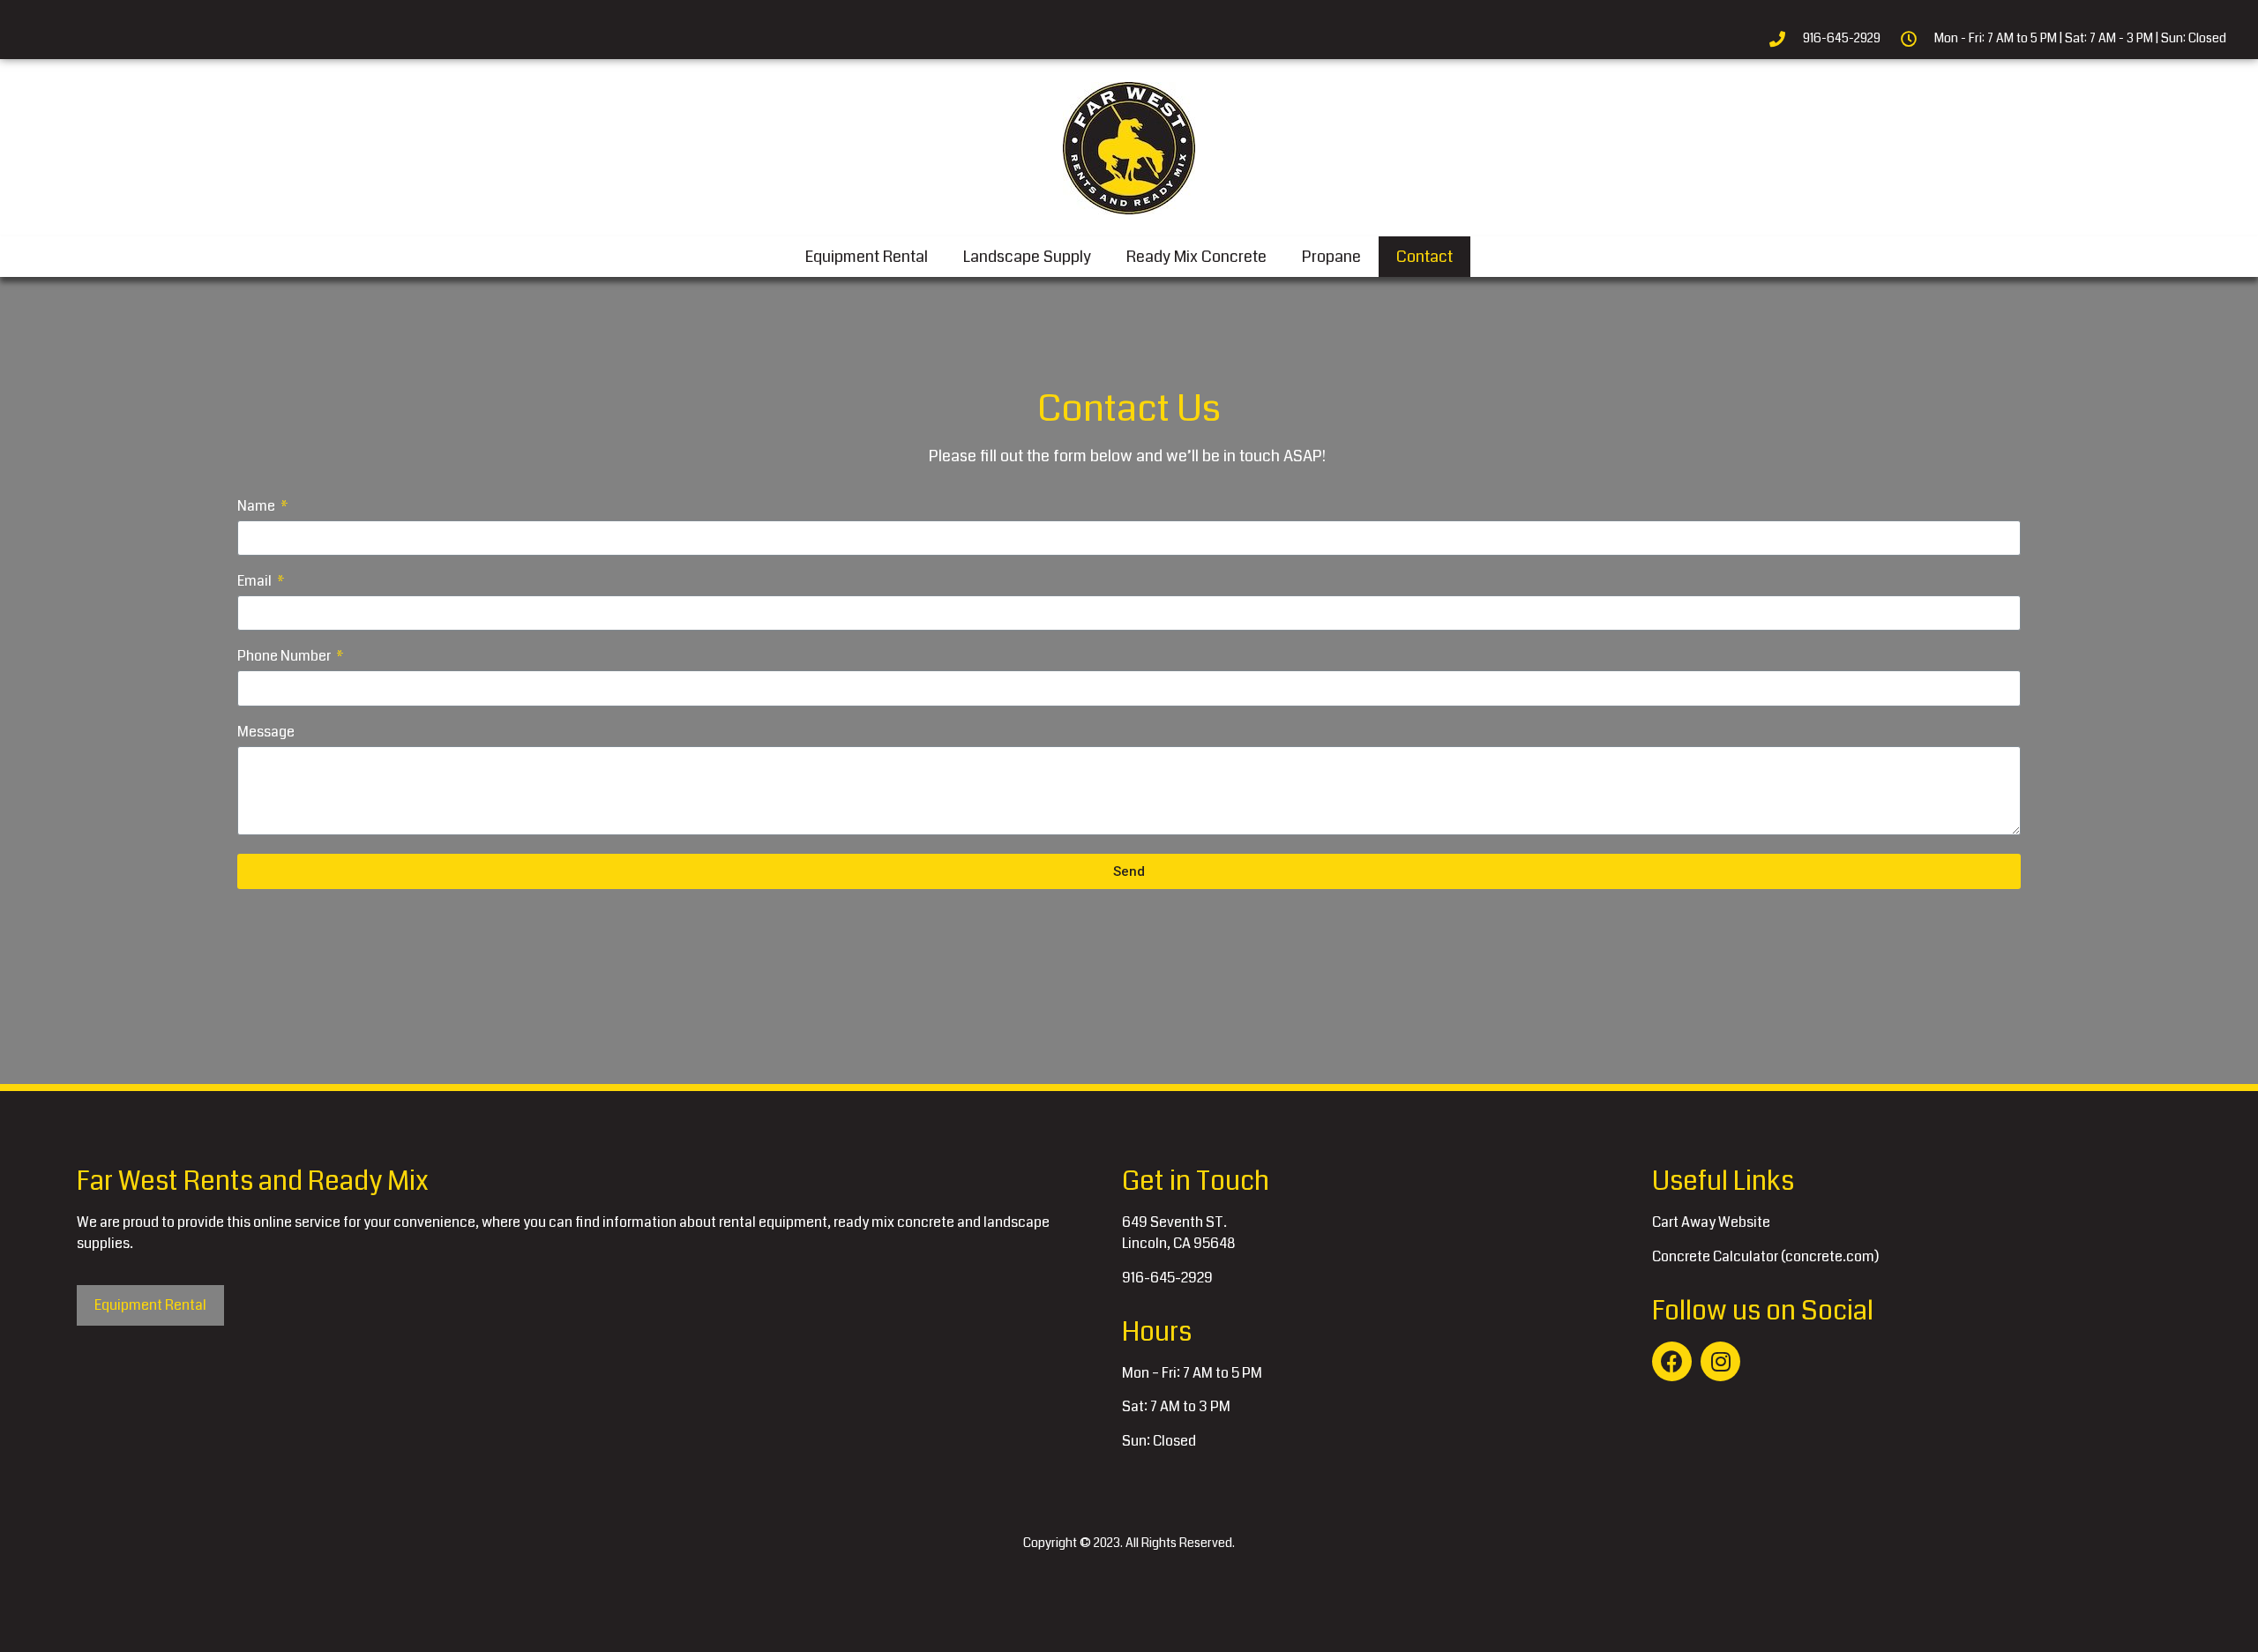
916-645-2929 (1167, 1278)
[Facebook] (1672, 1361)
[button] (150, 1305)
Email (256, 583)
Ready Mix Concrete (1196, 257)
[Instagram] (1720, 1361)
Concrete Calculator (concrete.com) (1765, 1256)
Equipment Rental (867, 257)
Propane (1331, 257)
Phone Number (285, 658)
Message (266, 733)
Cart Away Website (1711, 1222)
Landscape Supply (1027, 257)
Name (258, 508)
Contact (1424, 257)
